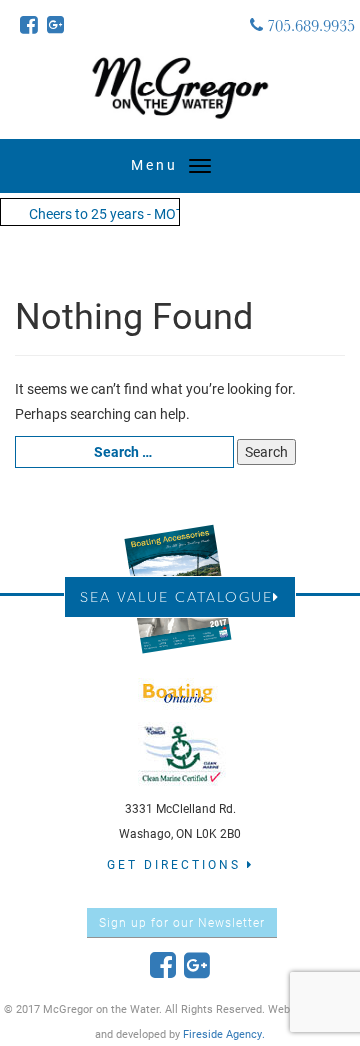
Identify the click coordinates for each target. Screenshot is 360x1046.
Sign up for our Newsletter (182, 922)
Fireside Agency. (224, 1033)
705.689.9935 (309, 25)
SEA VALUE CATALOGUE (176, 596)
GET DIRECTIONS (177, 864)
